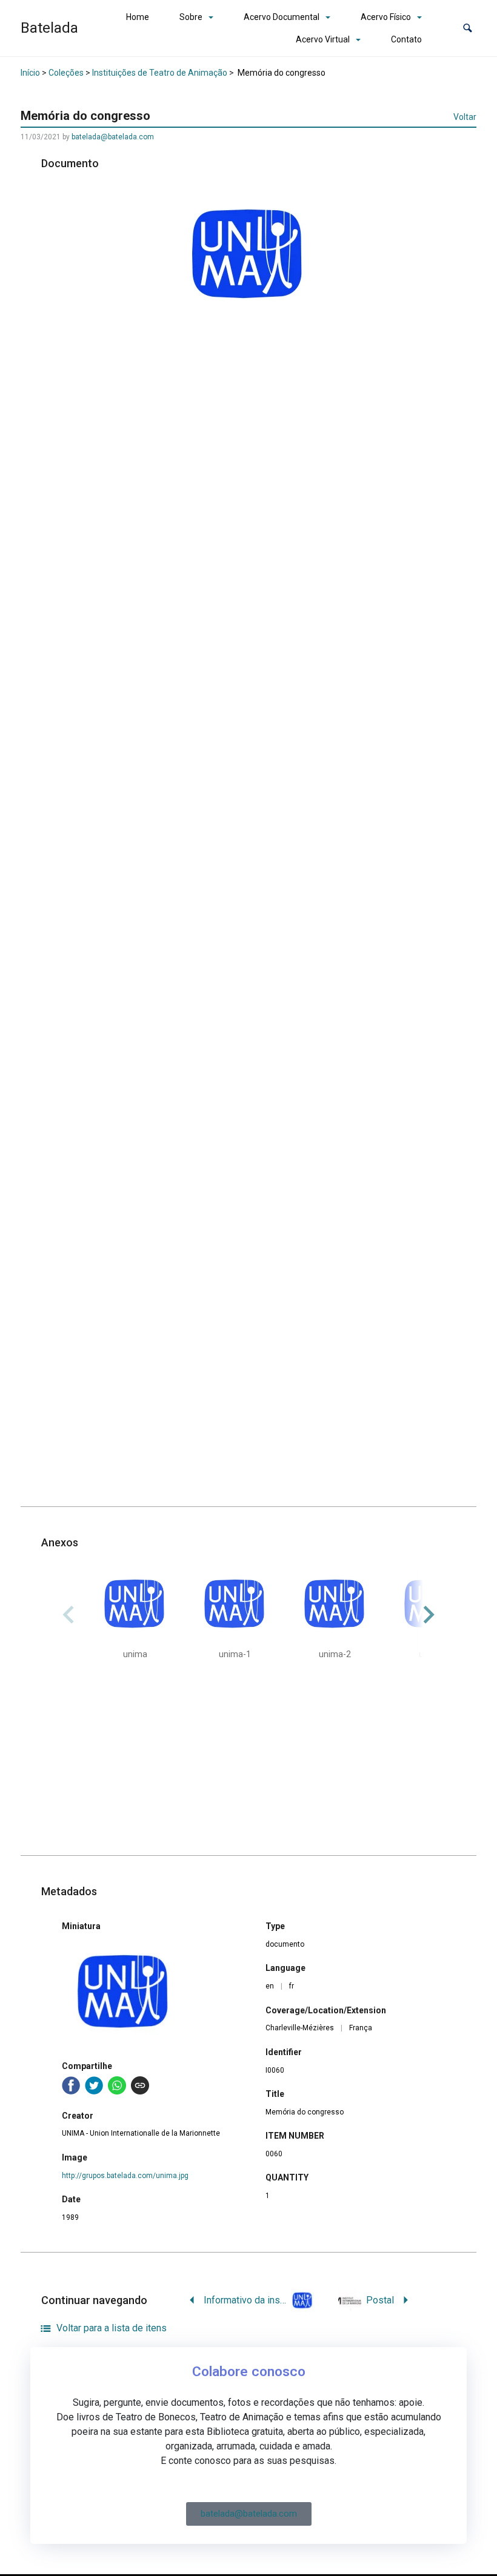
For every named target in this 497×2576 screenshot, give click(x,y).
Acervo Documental (282, 17)
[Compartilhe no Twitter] (94, 2085)
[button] (468, 28)
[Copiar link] (140, 2085)
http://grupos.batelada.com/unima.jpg (125, 2176)
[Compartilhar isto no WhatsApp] (117, 2085)
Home (138, 17)
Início (30, 73)
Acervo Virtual (323, 39)
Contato (406, 39)
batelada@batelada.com (113, 137)
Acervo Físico (386, 17)
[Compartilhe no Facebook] (71, 2085)
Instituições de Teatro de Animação (160, 73)
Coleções (66, 73)
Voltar (465, 117)
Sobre (191, 17)
